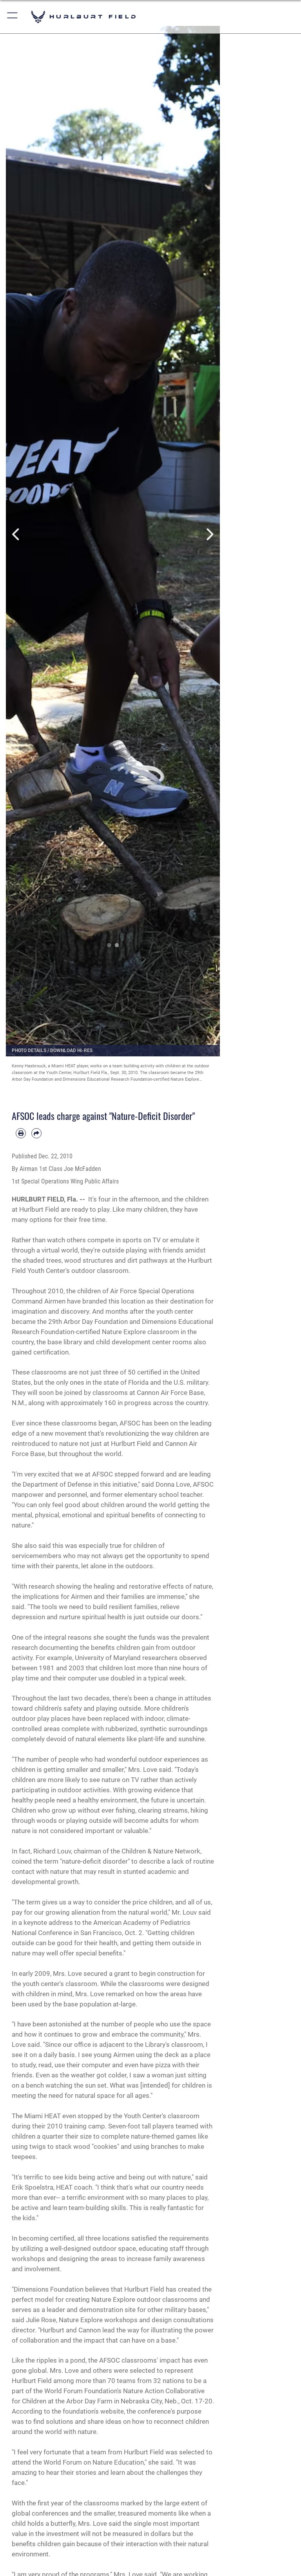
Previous (17, 534)
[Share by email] (36, 1133)
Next (209, 534)
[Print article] (21, 1133)
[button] (13, 17)
